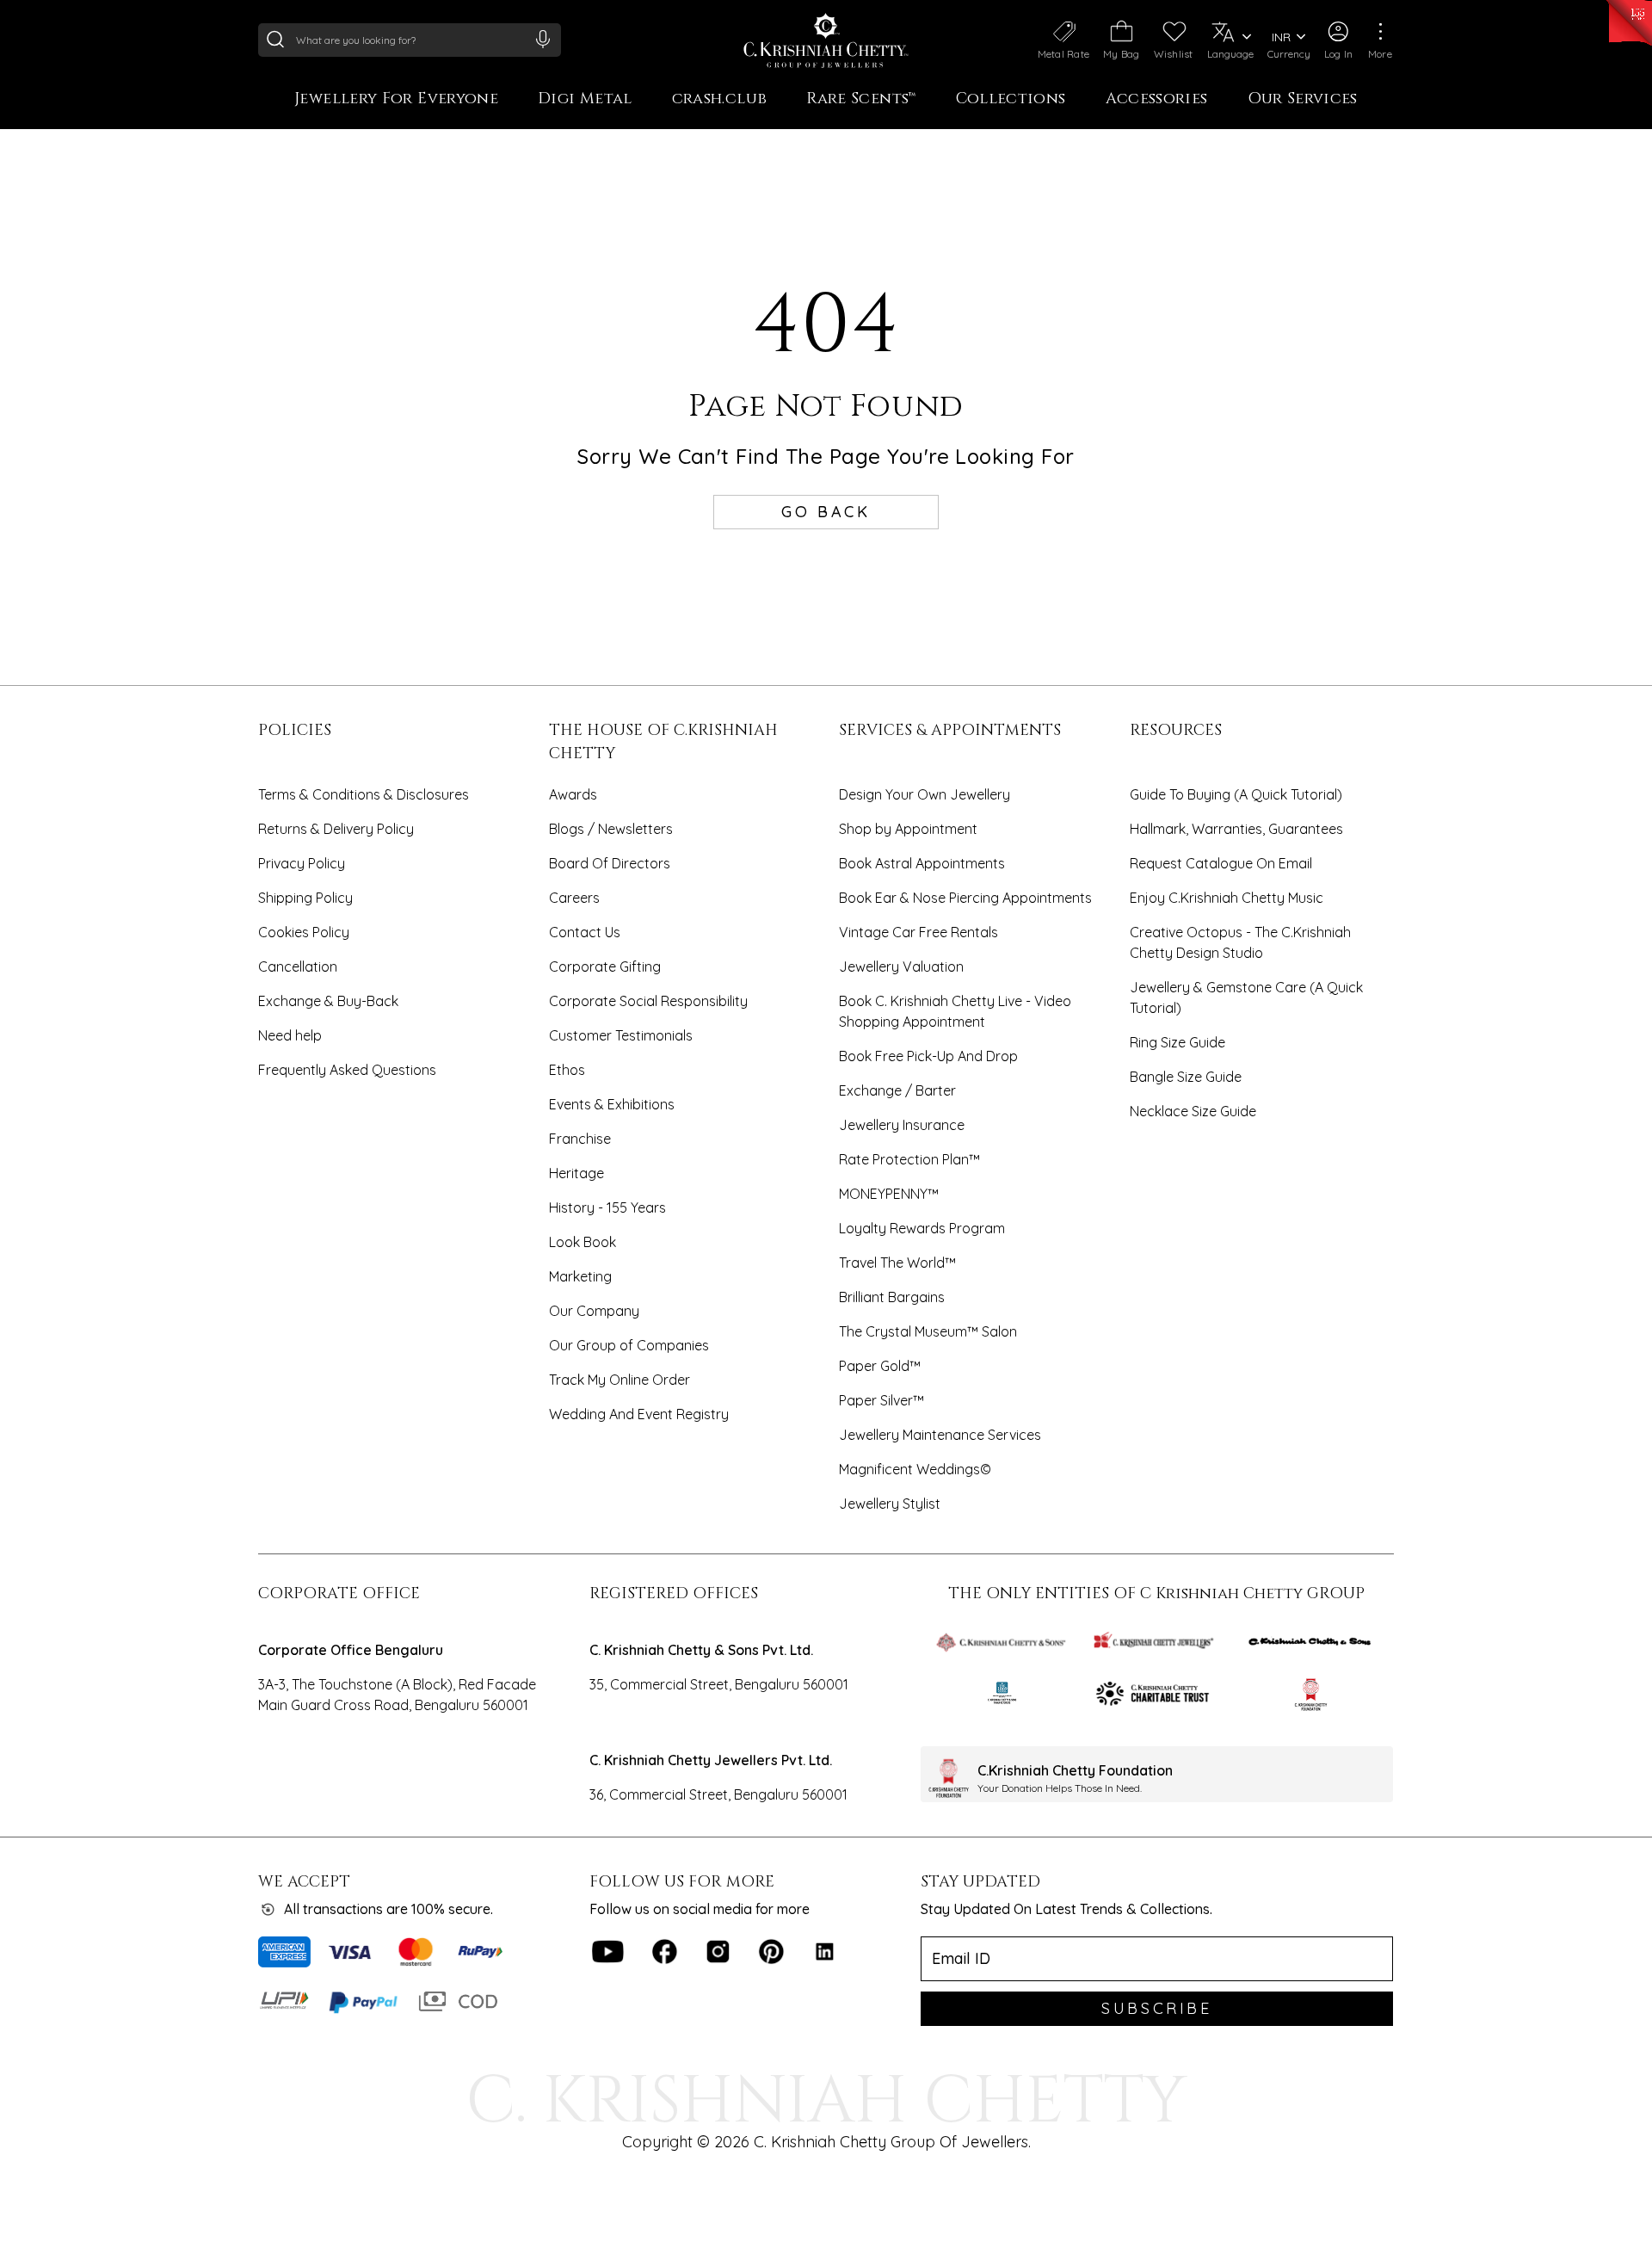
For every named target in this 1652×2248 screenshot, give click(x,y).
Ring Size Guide (1177, 1042)
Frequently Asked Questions (347, 1070)
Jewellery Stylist (890, 1504)
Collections (1011, 99)
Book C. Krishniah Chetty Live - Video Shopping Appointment (955, 1011)
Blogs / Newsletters (611, 829)
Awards (573, 794)
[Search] (275, 39)
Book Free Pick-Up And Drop (928, 1056)
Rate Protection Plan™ (909, 1159)
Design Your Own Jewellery (925, 794)
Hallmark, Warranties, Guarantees (1236, 829)
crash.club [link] (720, 99)
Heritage (576, 1173)
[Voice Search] (543, 39)
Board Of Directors (610, 863)
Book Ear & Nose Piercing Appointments (965, 898)
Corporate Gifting (605, 967)
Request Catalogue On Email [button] (1221, 863)
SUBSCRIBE (1156, 2008)
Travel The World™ (897, 1263)
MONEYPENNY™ (889, 1194)
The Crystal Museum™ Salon (928, 1331)
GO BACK (826, 512)
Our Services (1303, 99)
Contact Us (585, 932)
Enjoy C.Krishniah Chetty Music (1227, 898)
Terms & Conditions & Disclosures (364, 794)
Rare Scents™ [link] (861, 99)
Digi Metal (585, 99)
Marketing (580, 1276)
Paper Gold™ (880, 1366)
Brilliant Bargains (892, 1297)
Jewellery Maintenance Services (940, 1435)
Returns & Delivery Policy (336, 829)
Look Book (583, 1242)
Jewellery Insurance (902, 1125)
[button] (1338, 40)
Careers (574, 898)
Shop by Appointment (908, 829)
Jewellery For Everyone (396, 99)
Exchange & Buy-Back (328, 1001)
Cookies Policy (304, 932)
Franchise (580, 1139)
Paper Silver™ (881, 1400)
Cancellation (298, 967)
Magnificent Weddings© (915, 1469)
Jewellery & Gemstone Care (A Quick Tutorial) (1246, 997)
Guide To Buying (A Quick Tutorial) (1236, 794)
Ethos (567, 1070)
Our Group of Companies (629, 1345)
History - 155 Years (607, 1207)
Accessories (1157, 99)
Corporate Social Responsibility (648, 1001)
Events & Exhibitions (612, 1104)
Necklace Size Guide (1193, 1111)
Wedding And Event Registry (639, 1414)
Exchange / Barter (897, 1090)
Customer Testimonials (621, 1035)
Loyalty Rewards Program (922, 1228)
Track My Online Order (619, 1380)
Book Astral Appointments (922, 863)
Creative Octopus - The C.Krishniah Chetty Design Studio (1240, 942)
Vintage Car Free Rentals (918, 932)
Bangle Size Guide (1186, 1077)
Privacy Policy (302, 863)
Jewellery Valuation (901, 967)
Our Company (594, 1311)
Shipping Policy (305, 898)
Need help (290, 1035)
